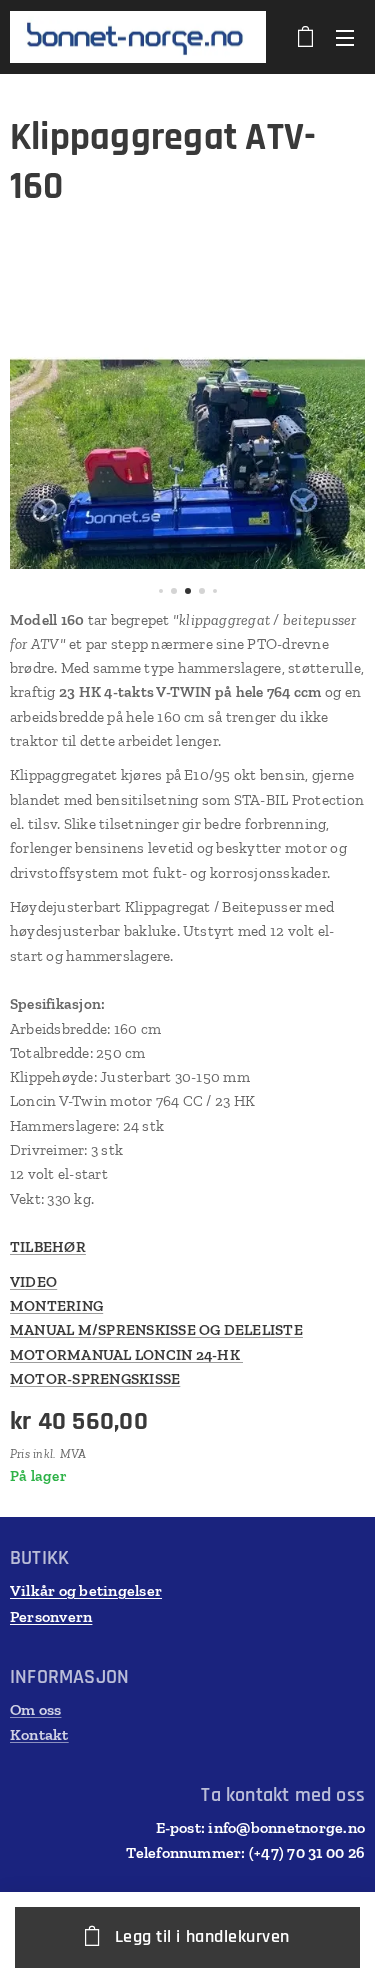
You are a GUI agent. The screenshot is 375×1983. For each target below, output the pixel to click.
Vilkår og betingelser (86, 1590)
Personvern (51, 1616)
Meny (345, 37)
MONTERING (56, 1306)
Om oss (35, 1709)
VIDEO (33, 1282)
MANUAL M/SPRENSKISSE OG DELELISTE (156, 1330)
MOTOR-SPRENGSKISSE (95, 1379)
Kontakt (39, 1734)
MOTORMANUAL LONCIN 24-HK (126, 1355)
